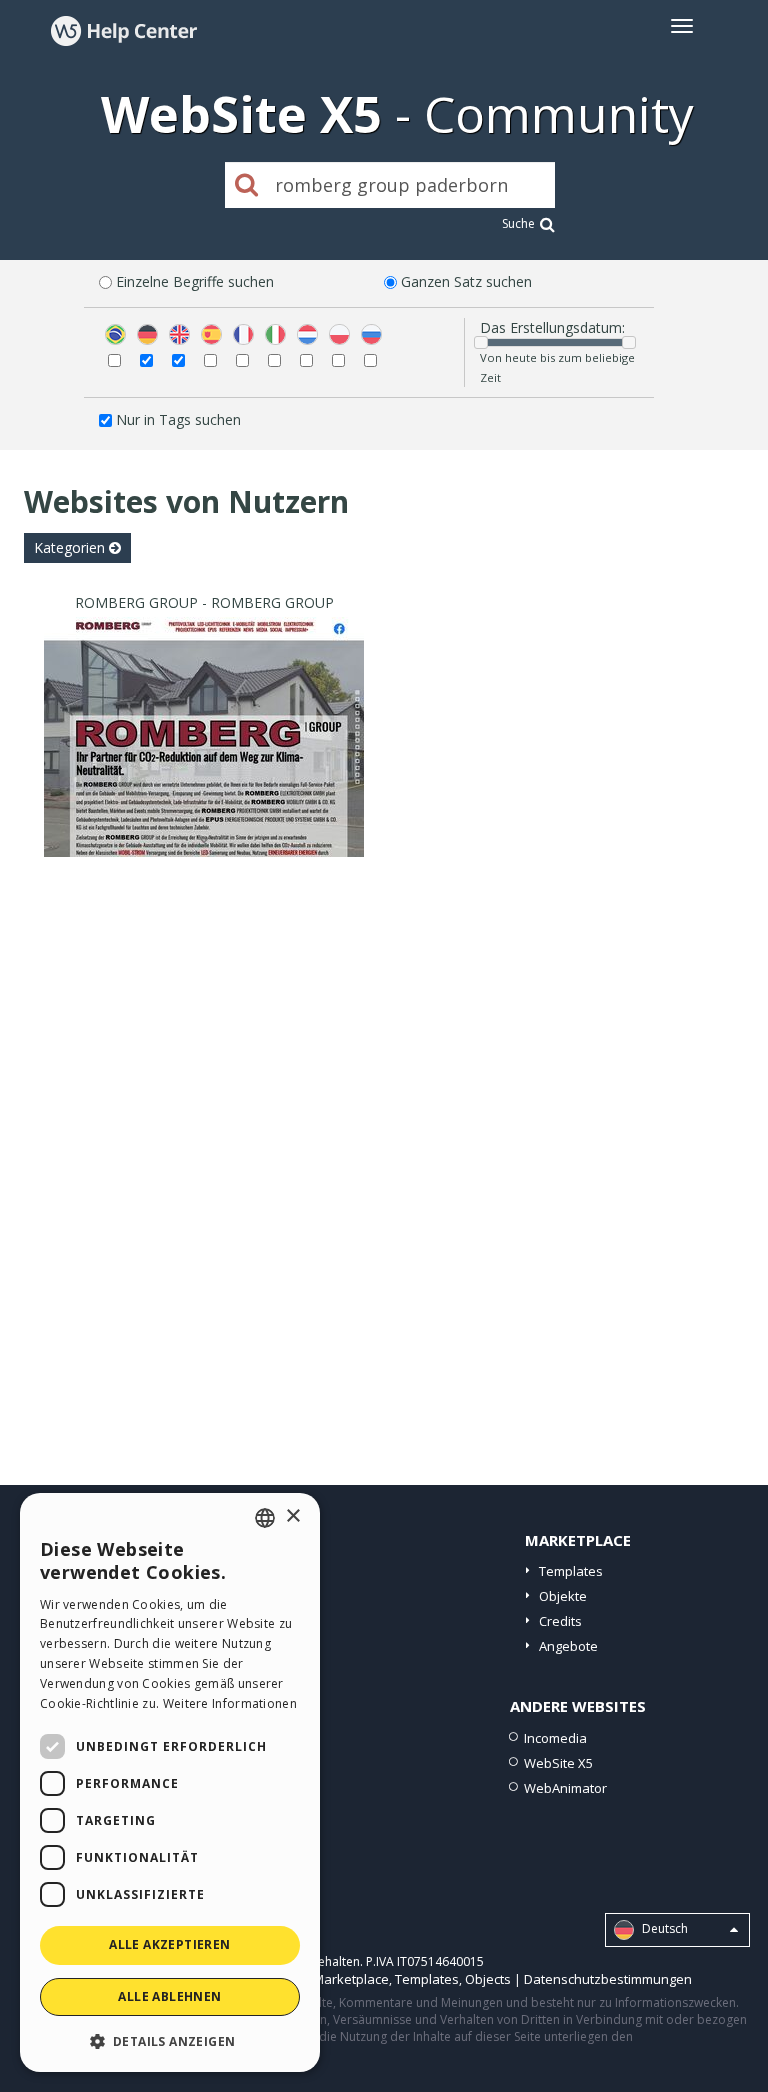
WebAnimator (565, 1788)
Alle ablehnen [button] (169, 1996)
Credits (560, 1621)
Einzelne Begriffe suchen (195, 281)
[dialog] (170, 1782)
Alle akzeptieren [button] (169, 1944)
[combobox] (265, 1518)
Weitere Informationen (230, 1703)
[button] (170, 2040)
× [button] (292, 1516)
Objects (488, 1979)
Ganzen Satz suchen (466, 281)
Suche (518, 223)
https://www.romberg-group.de (204, 761)
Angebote (568, 1646)
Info (204, 838)
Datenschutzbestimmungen (608, 1979)
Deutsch (663, 1928)
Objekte (563, 1596)
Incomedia (555, 1738)
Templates (571, 1571)
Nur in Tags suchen (178, 419)
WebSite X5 (558, 1763)
